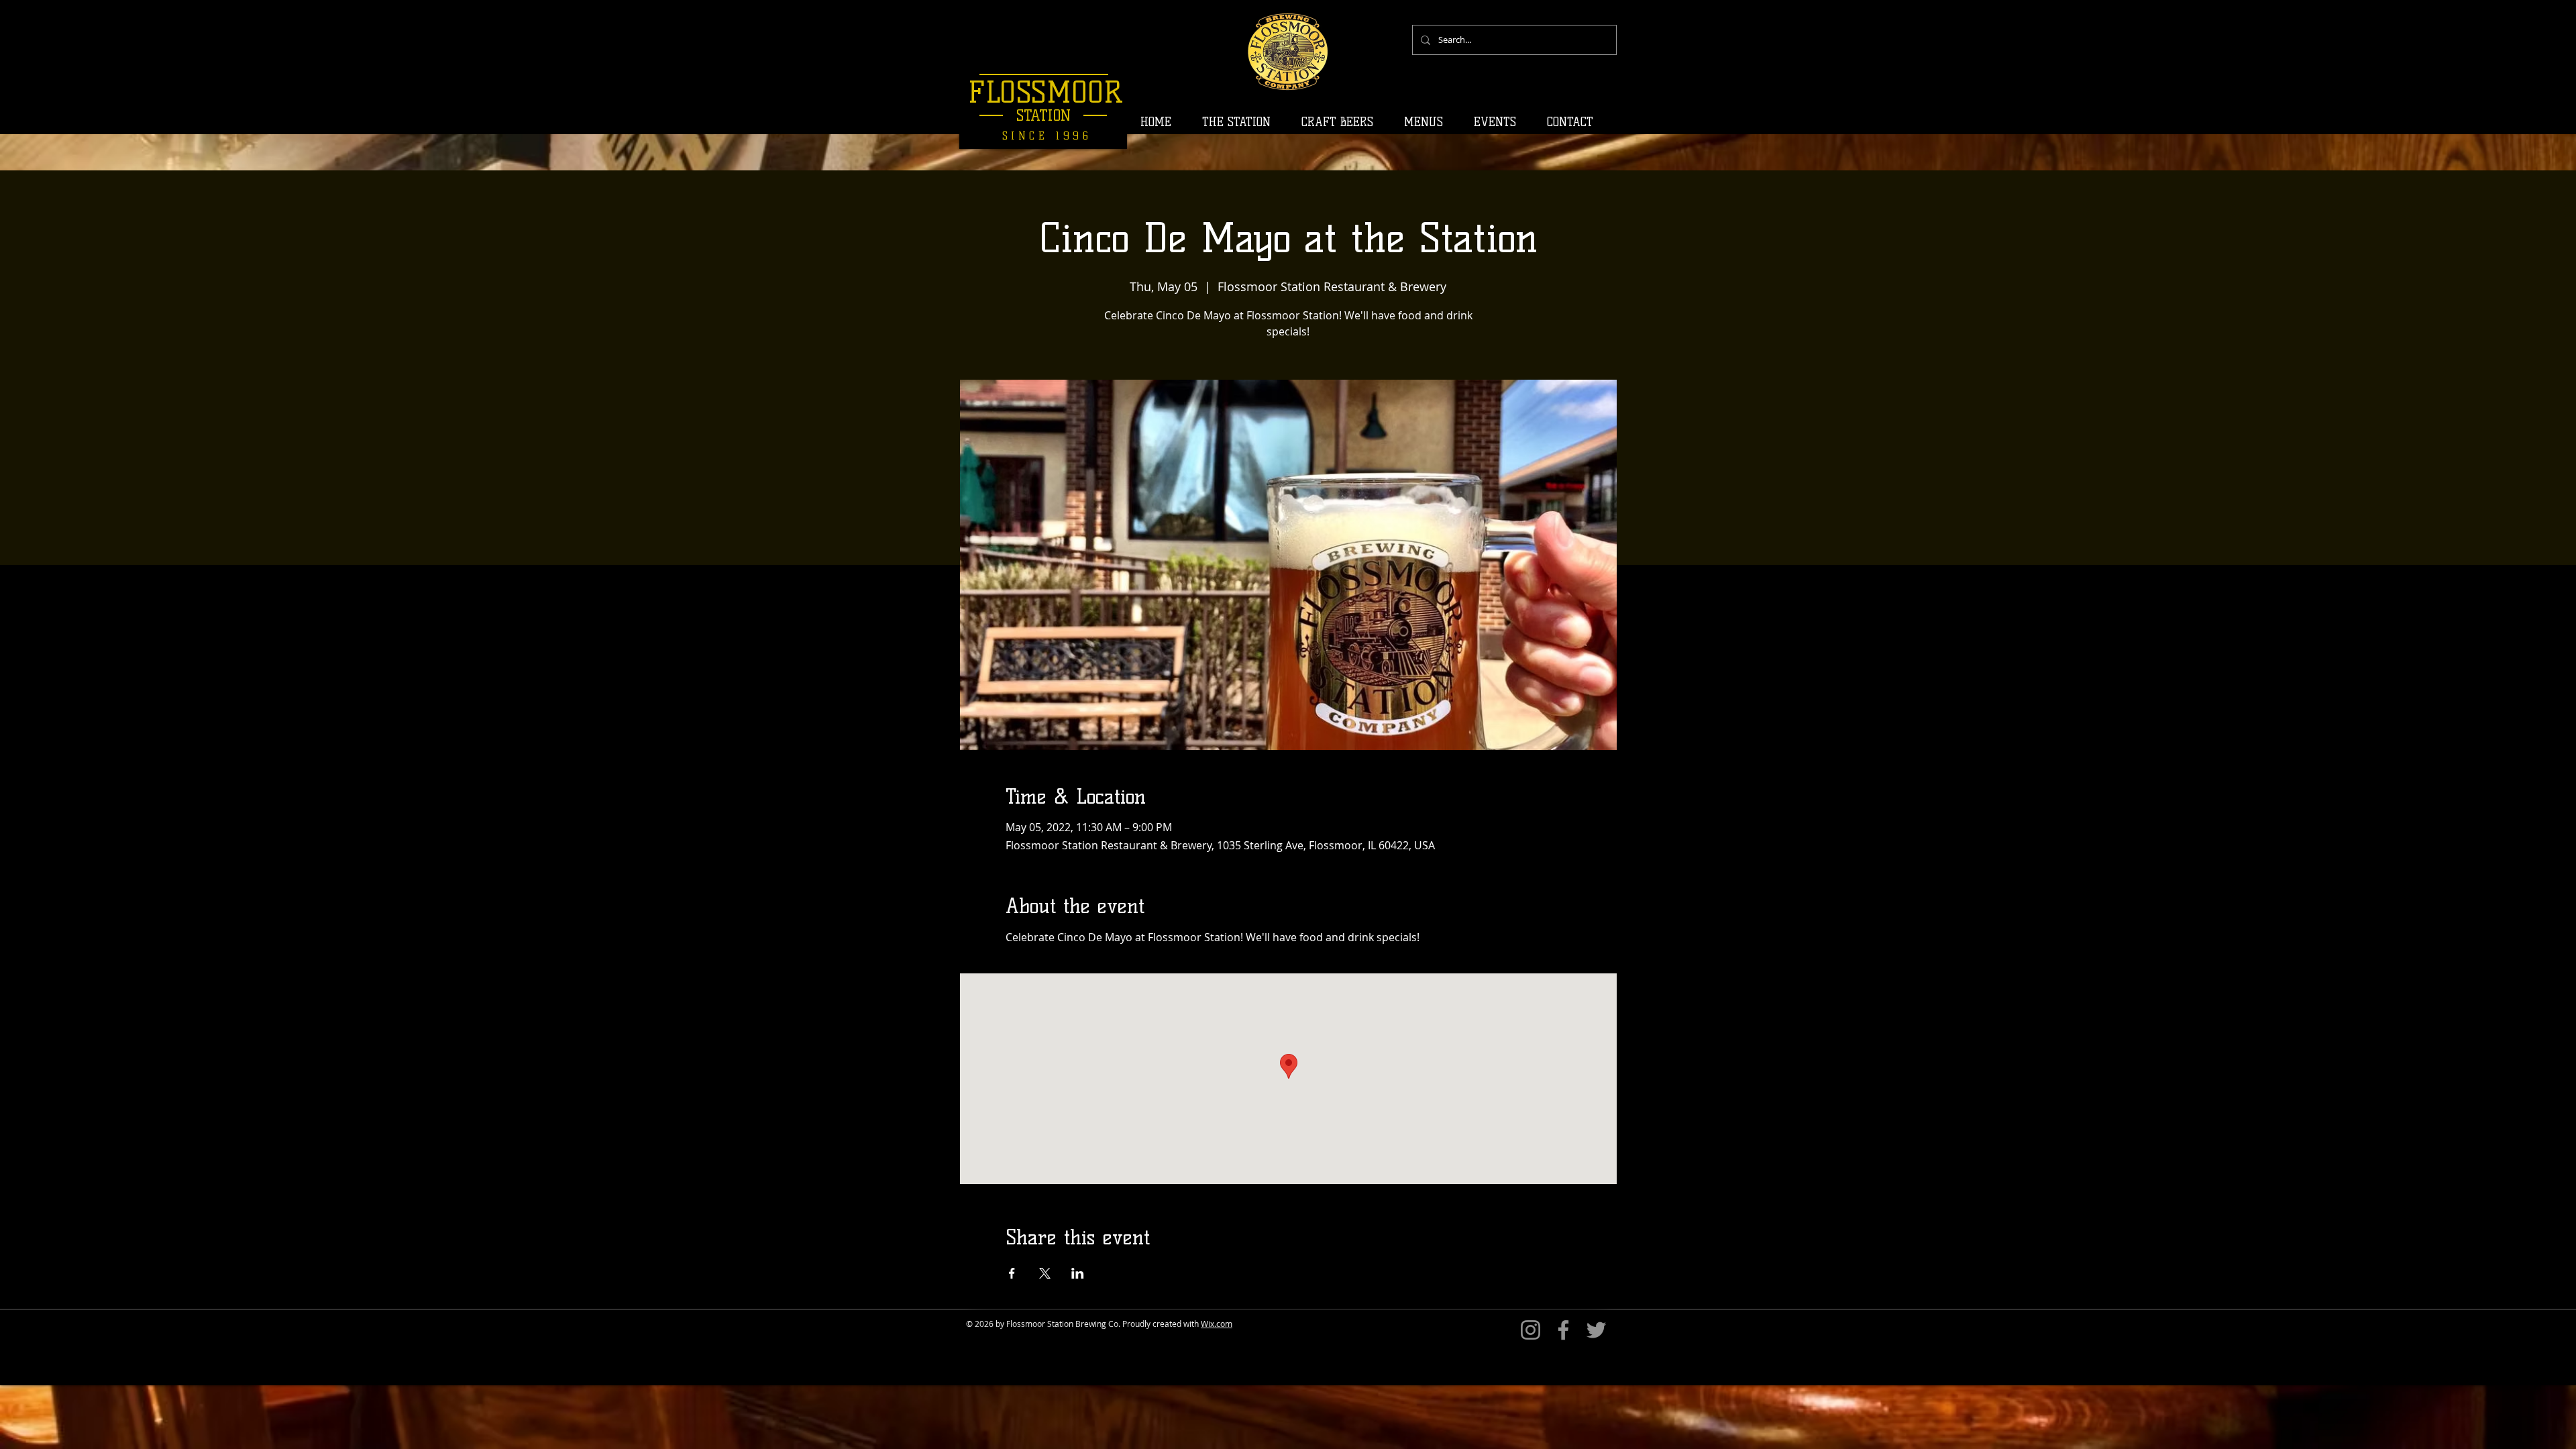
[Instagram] (1531, 1330)
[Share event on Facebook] (1012, 1273)
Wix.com (1217, 1324)
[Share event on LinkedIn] (1078, 1273)
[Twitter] (1596, 1330)
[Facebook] (1563, 1330)
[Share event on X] (1045, 1273)
